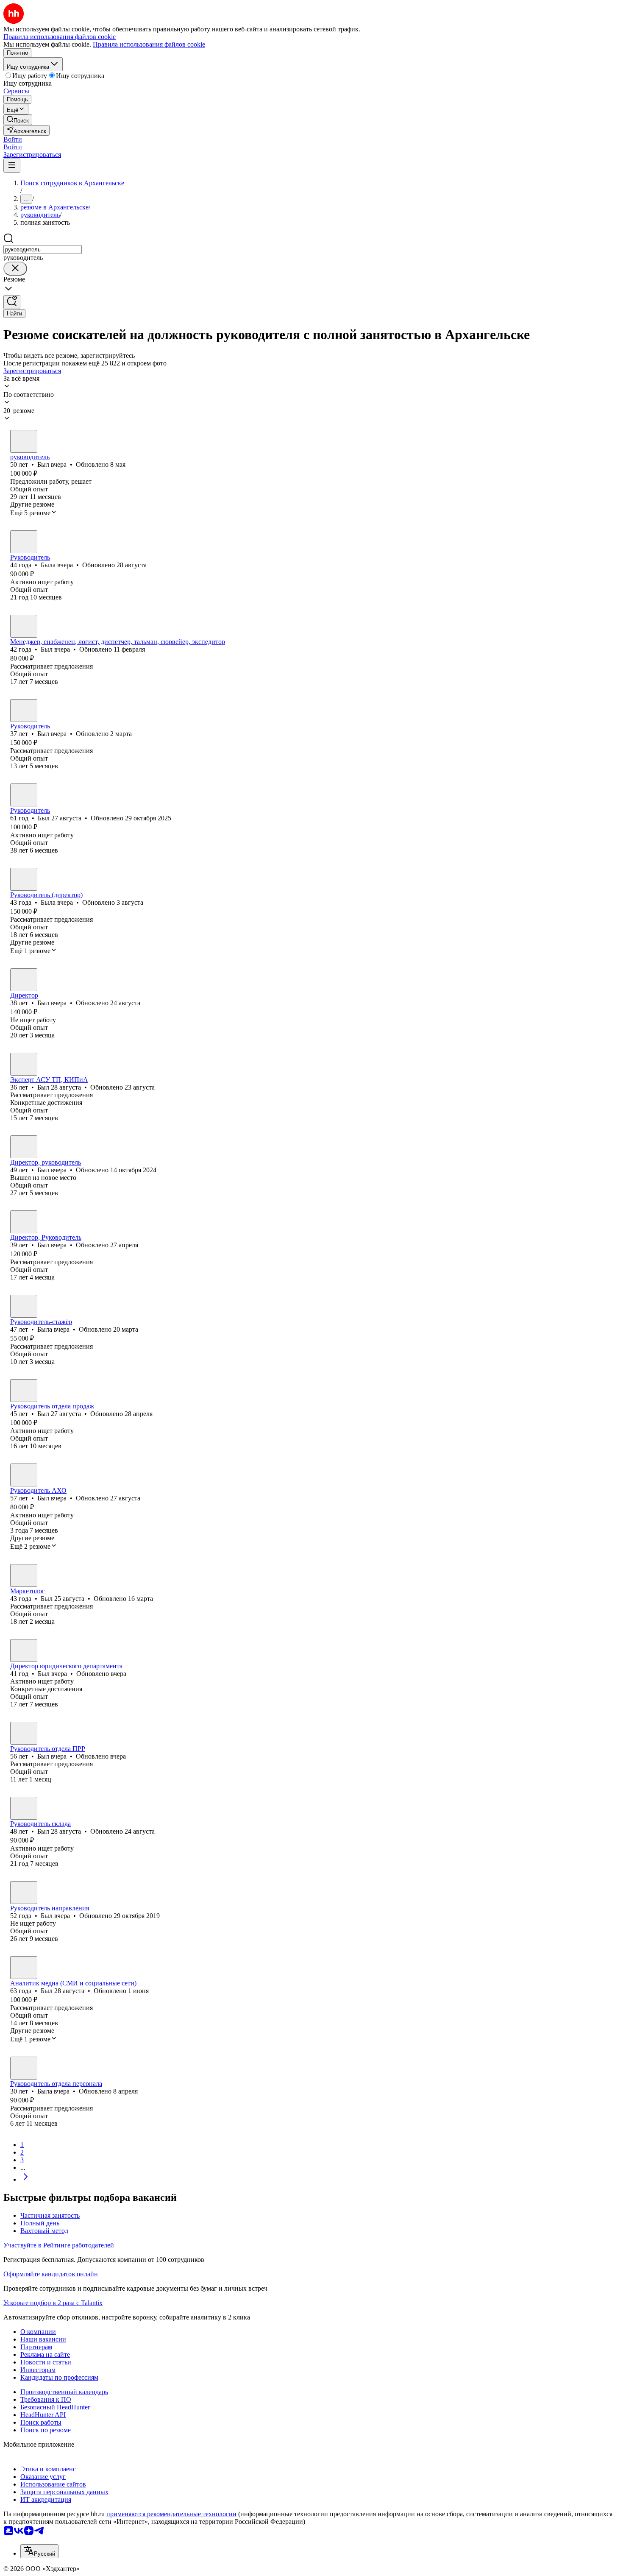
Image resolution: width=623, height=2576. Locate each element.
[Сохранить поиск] (12, 302)
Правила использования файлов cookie (149, 44)
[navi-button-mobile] (12, 166)
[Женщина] (24, 542)
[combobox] (43, 250)
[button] (13, 139)
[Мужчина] (24, 441)
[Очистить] (15, 269)
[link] (18, 120)
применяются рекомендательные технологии (171, 2514)
